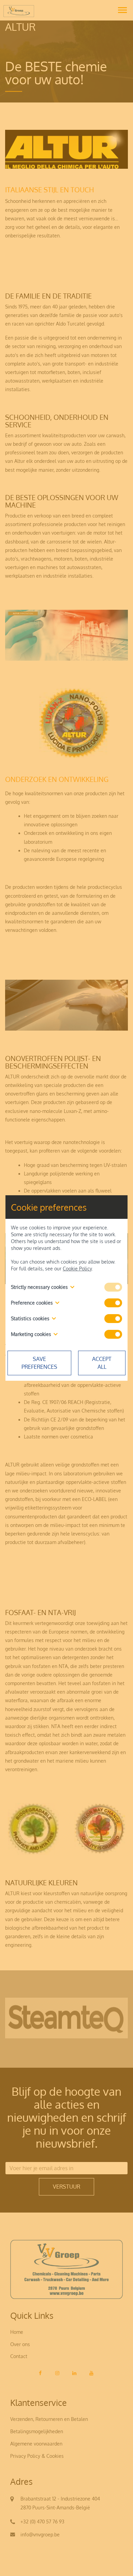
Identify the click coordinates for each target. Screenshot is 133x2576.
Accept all (102, 1363)
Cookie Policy (77, 1269)
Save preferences (39, 1363)
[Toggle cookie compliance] (113, 1303)
